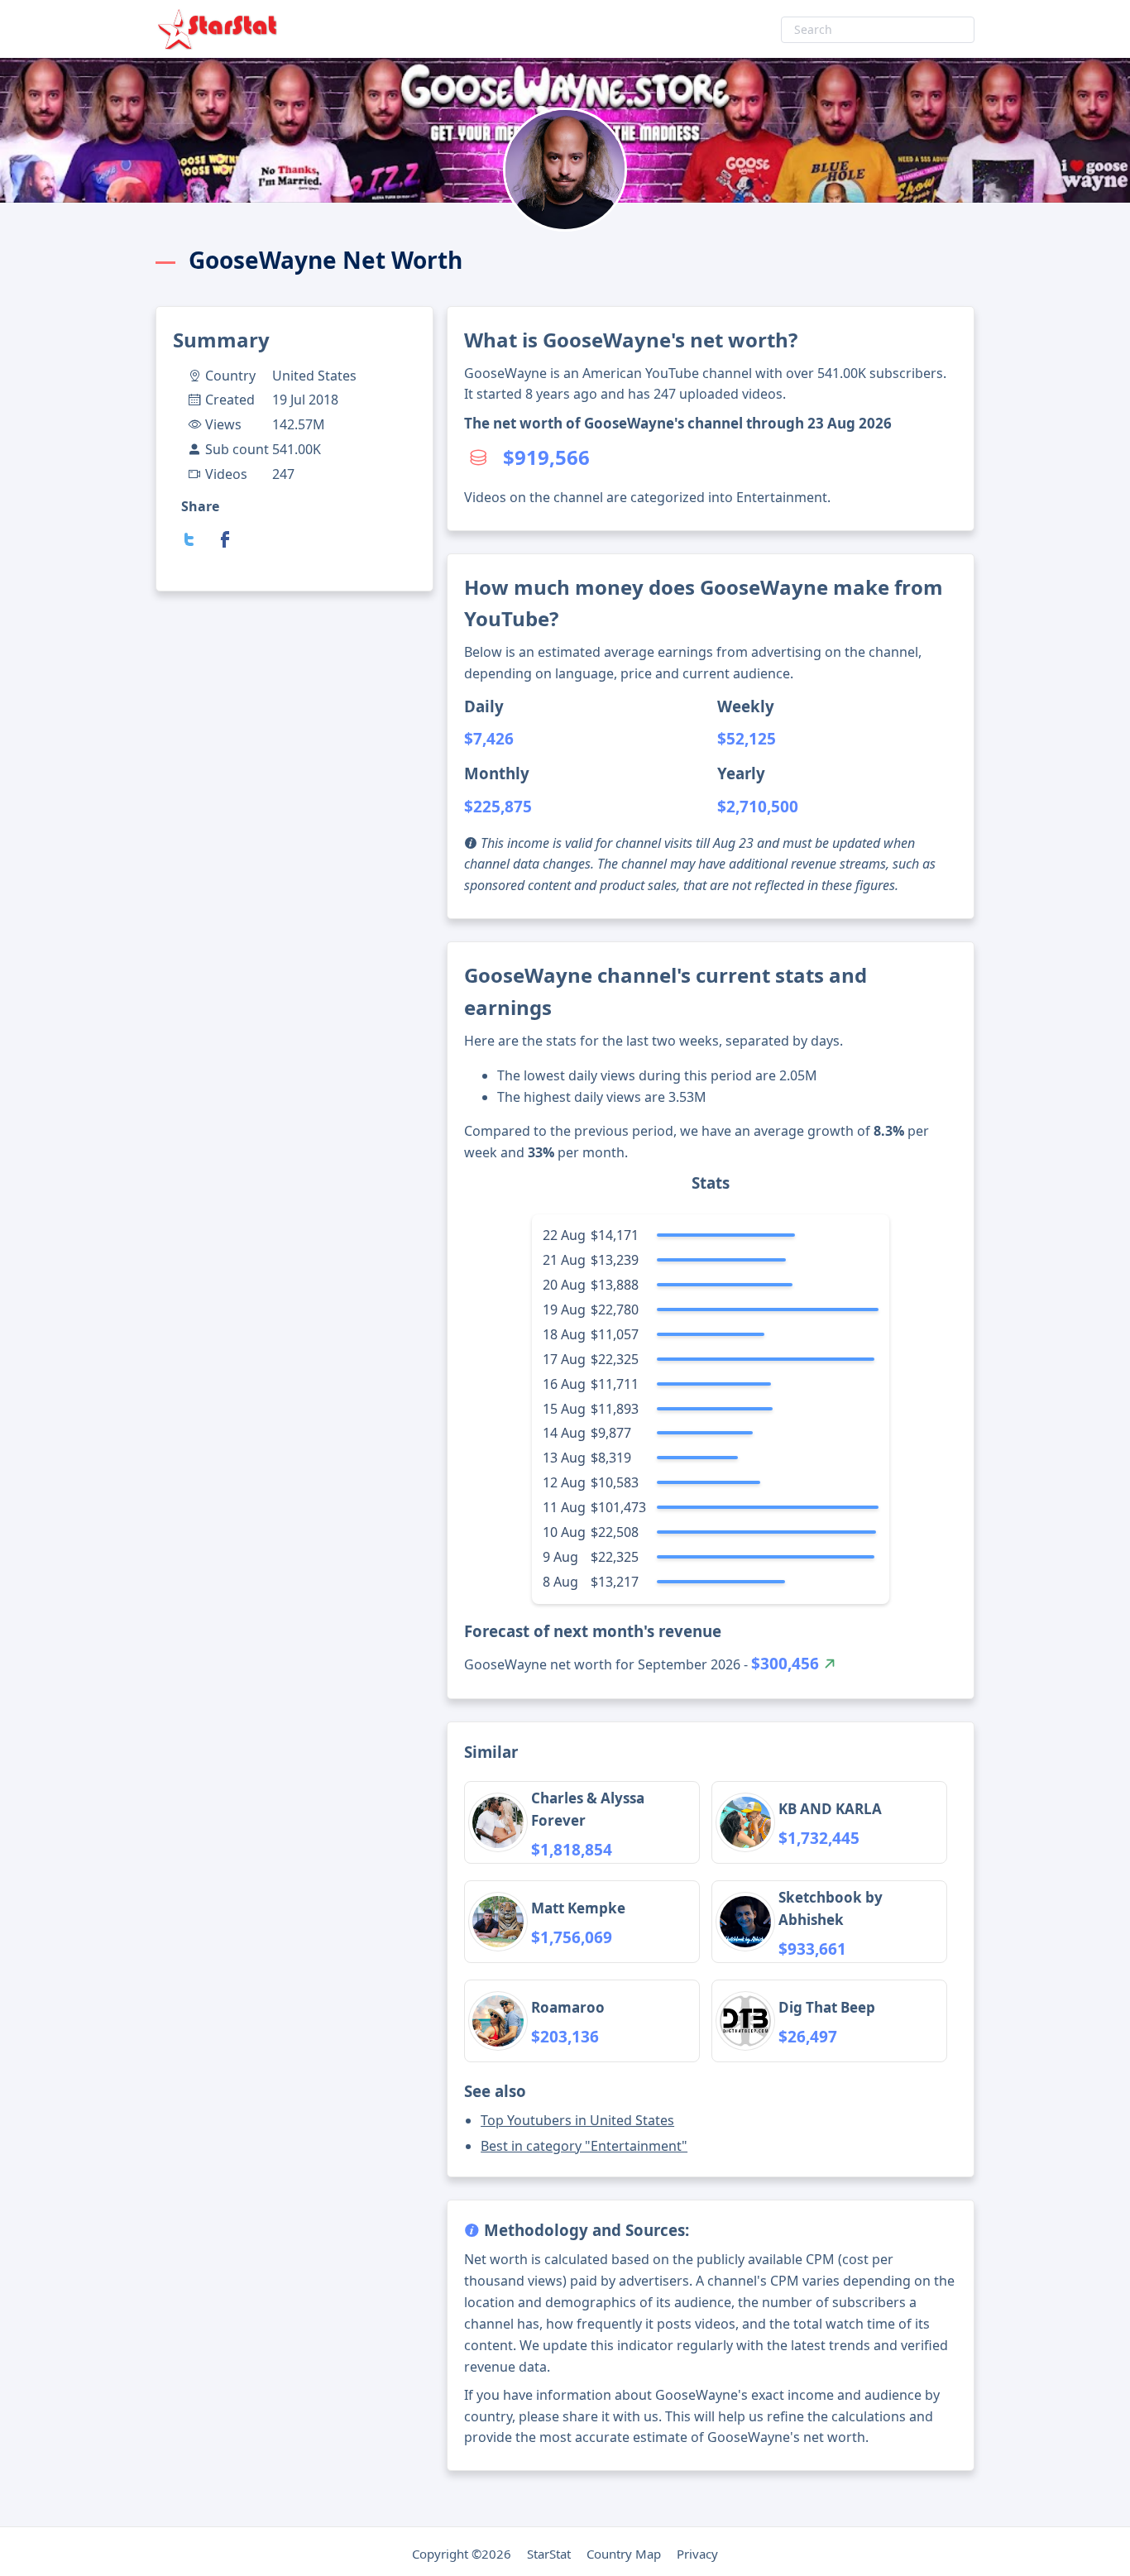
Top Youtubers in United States (577, 2120)
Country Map (624, 2554)
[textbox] (878, 30)
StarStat (549, 2554)
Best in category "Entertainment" (584, 2146)
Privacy (697, 2554)
